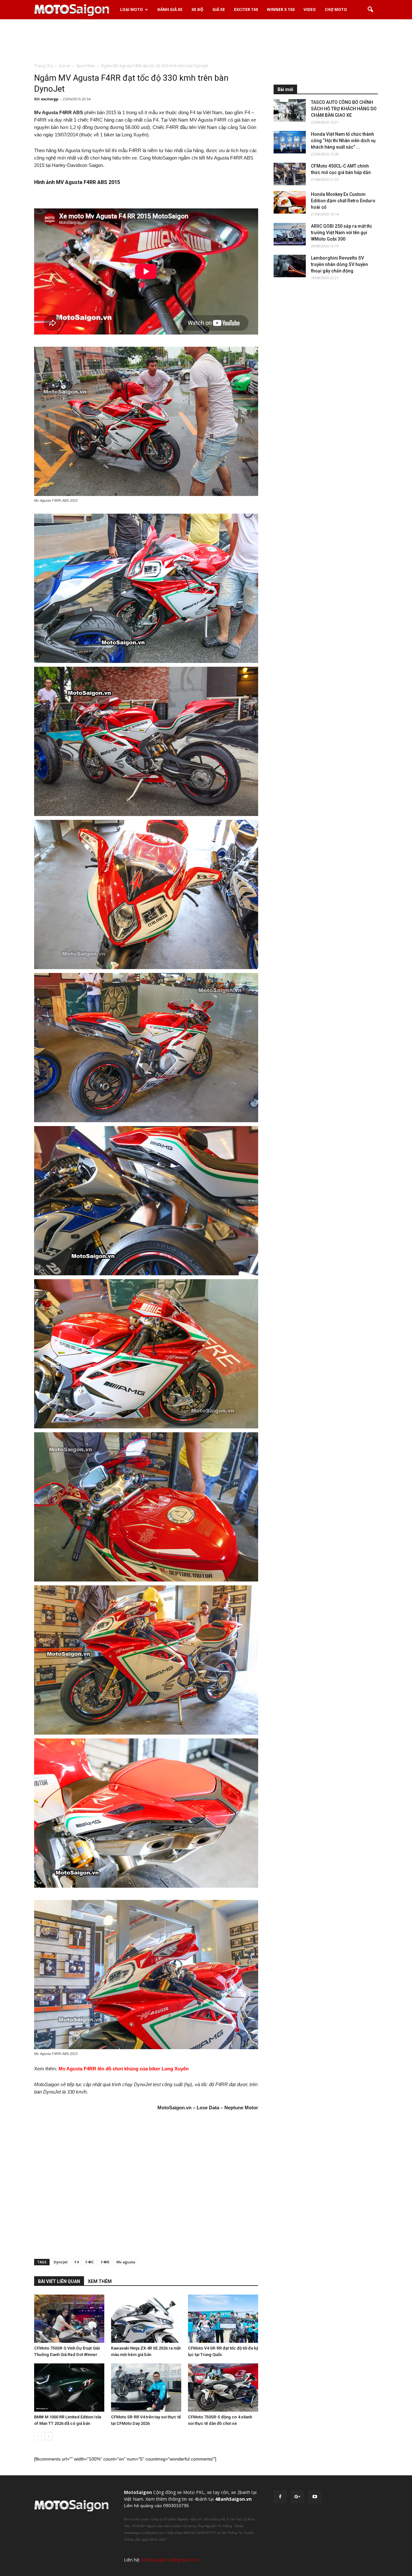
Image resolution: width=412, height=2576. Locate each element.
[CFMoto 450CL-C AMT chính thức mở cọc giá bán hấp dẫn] (290, 174)
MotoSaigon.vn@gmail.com (170, 2560)
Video (310, 9)
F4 (77, 2262)
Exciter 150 (246, 9)
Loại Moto (131, 9)
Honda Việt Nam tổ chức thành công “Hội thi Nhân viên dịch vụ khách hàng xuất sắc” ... (343, 141)
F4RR (105, 2262)
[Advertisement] (206, 41)
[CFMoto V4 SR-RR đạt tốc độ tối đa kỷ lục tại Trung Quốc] (223, 2319)
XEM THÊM (100, 2281)
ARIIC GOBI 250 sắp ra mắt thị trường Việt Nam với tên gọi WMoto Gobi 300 (341, 233)
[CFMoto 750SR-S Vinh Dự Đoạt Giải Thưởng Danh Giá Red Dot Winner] (69, 2319)
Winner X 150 (281, 9)
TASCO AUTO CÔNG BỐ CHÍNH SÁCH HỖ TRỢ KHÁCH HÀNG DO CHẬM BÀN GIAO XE (344, 109)
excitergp (50, 99)
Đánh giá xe (170, 9)
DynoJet (61, 2262)
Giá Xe (219, 9)
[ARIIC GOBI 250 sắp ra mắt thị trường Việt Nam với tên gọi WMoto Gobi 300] (290, 234)
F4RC (90, 2262)
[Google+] (297, 2497)
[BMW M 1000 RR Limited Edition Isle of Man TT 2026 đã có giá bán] (69, 2388)
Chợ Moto (336, 9)
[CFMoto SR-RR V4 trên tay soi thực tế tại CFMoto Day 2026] (146, 2388)
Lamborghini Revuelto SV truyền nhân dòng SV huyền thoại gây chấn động (339, 264)
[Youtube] (315, 2497)
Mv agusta (126, 2262)
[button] (370, 10)
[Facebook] (280, 2497)
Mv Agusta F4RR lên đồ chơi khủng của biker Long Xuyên (124, 2069)
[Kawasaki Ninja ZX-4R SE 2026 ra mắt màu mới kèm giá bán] (146, 2319)
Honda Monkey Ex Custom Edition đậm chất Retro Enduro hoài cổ (343, 201)
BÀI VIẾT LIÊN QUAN (59, 2281)
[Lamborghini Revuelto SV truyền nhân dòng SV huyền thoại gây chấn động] (290, 266)
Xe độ (197, 9)
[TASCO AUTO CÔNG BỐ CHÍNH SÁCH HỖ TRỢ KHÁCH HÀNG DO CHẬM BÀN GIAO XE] (290, 110)
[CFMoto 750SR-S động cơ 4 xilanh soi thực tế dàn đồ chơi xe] (223, 2388)
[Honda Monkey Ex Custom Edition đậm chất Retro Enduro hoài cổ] (290, 202)
